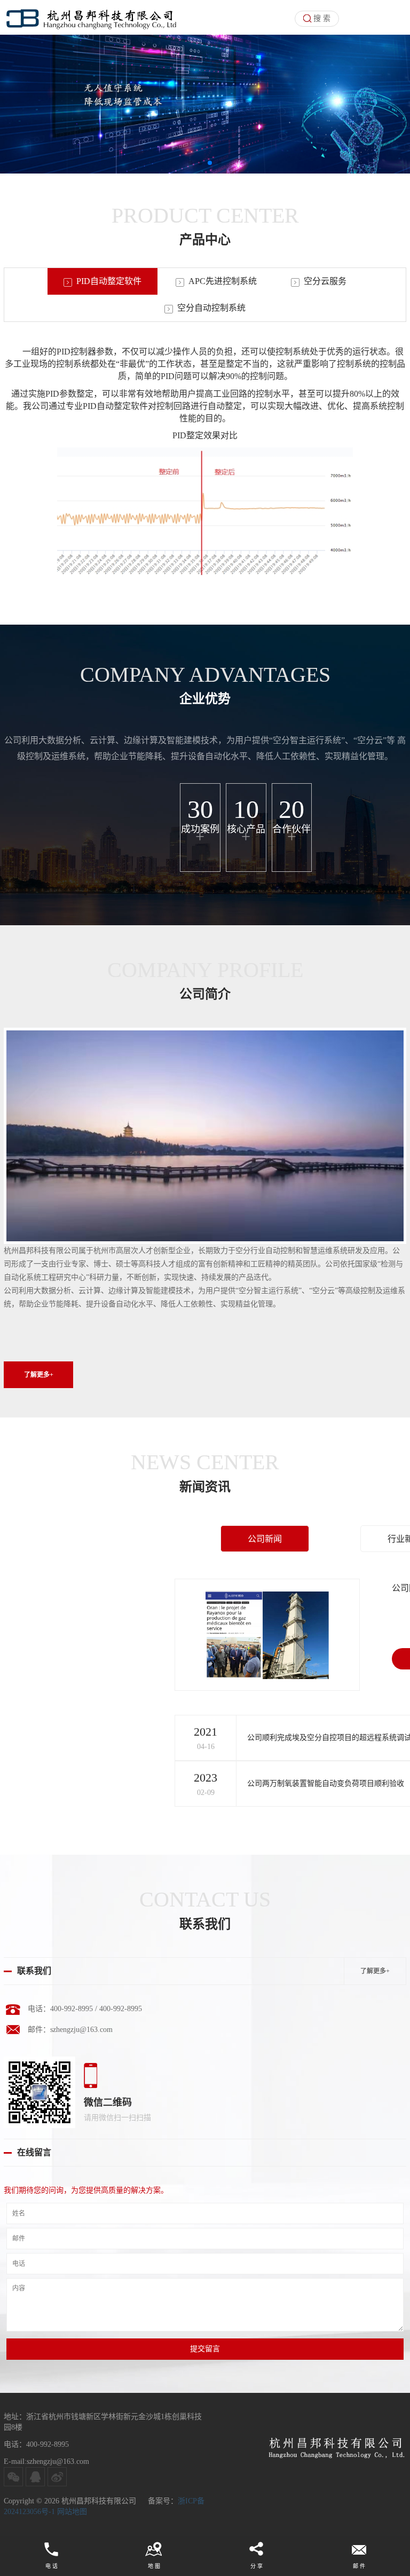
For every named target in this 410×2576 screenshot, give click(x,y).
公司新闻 (265, 1539)
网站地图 (71, 2512)
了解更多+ (375, 1971)
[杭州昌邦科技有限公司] (94, 17)
